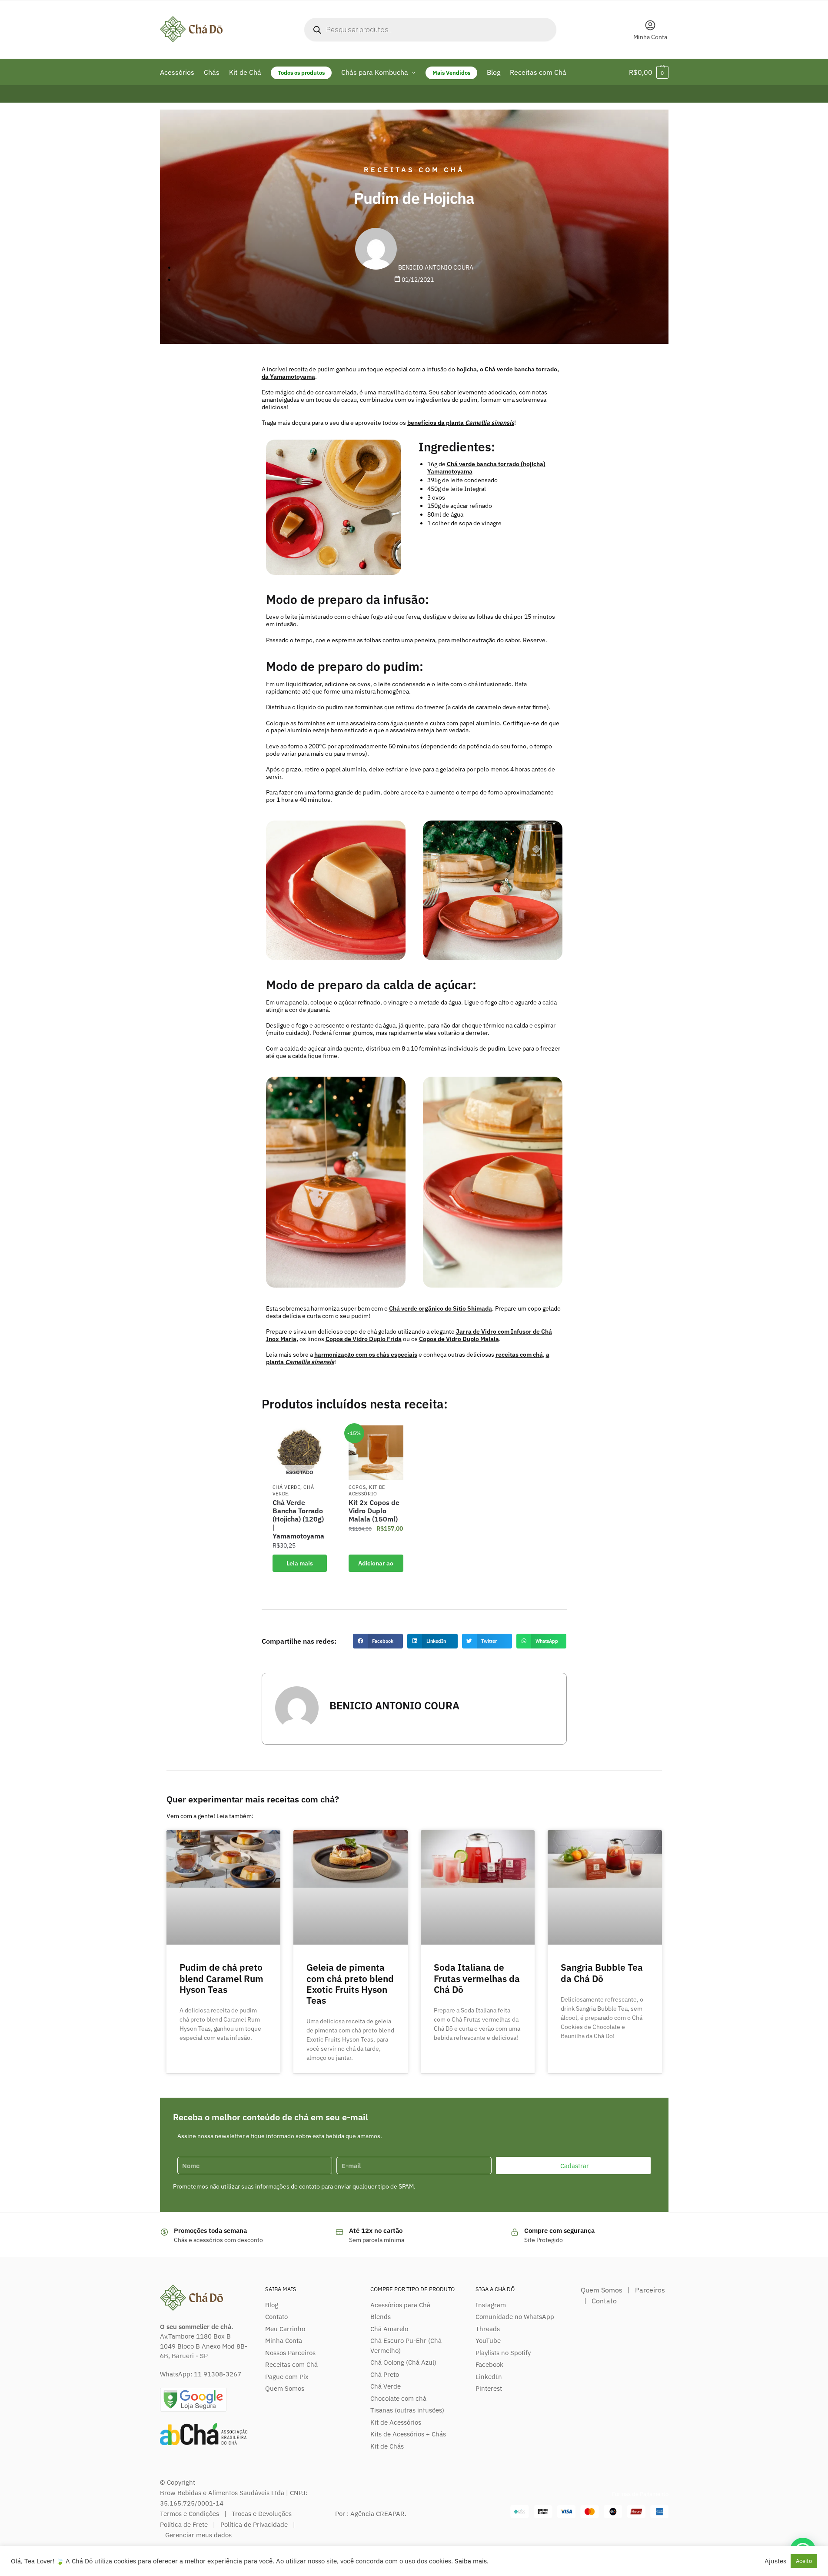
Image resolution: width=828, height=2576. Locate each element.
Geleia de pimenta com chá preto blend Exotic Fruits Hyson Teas (350, 1984)
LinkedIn (489, 2377)
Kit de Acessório (367, 1490)
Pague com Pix (287, 2377)
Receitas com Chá (414, 170)
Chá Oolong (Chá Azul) (403, 2362)
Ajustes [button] (775, 2561)
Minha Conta (650, 37)
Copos (357, 1487)
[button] (378, 1641)
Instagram (491, 2305)
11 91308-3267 (218, 2374)
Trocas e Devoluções (262, 2514)
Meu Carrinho (285, 2329)
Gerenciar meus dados (198, 2535)
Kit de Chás (387, 2446)
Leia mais (300, 1563)
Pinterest (489, 2388)
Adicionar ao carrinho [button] (376, 1566)
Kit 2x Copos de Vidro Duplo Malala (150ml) (374, 1511)
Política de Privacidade (254, 2524)
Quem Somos (285, 2388)
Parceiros (650, 2290)
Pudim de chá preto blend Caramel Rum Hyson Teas (221, 1978)
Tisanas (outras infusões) (407, 2410)
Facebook (489, 2364)
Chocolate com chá (398, 2398)
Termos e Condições (190, 2514)
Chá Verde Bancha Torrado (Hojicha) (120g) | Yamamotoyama (298, 1519)
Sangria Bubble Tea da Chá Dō (602, 1973)
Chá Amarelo (389, 2329)
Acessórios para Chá (400, 2305)
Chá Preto (385, 2374)
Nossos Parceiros (290, 2353)
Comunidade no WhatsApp (515, 2317)
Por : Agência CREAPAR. (371, 2514)
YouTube (488, 2341)
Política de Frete (184, 2524)
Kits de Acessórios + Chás (408, 2434)
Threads (488, 2329)
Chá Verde (286, 1487)
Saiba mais (471, 2561)
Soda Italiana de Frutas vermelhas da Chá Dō (477, 1978)
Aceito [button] (804, 2561)
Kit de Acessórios (396, 2422)
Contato (276, 2317)
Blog (272, 2305)
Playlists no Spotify (503, 2353)
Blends (381, 2317)
